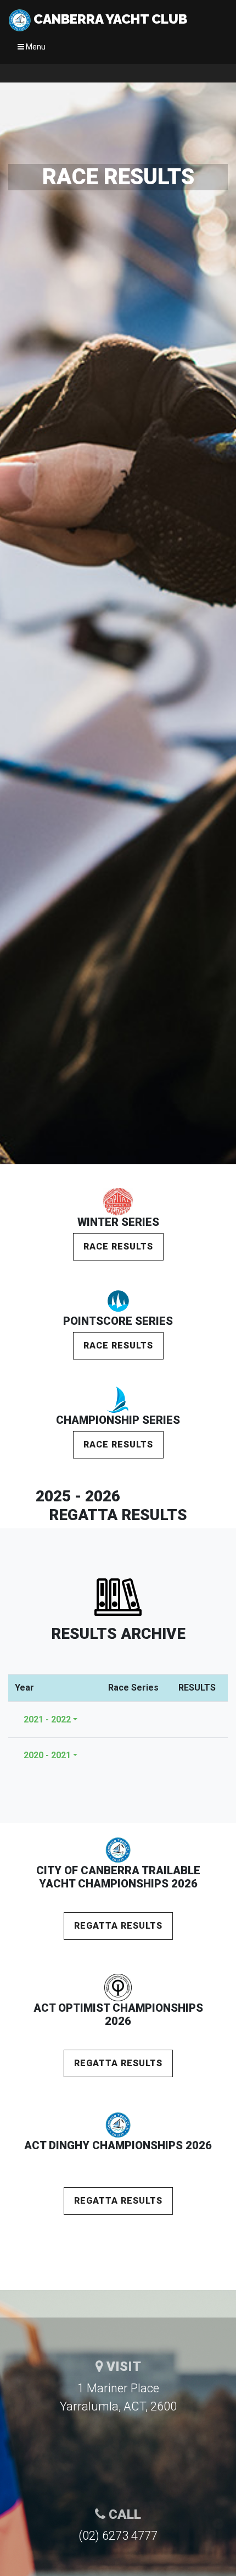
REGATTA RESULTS (118, 1926)
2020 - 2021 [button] (47, 1755)
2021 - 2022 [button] (47, 1719)
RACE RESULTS (118, 1246)
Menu (35, 47)
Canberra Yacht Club (109, 19)
